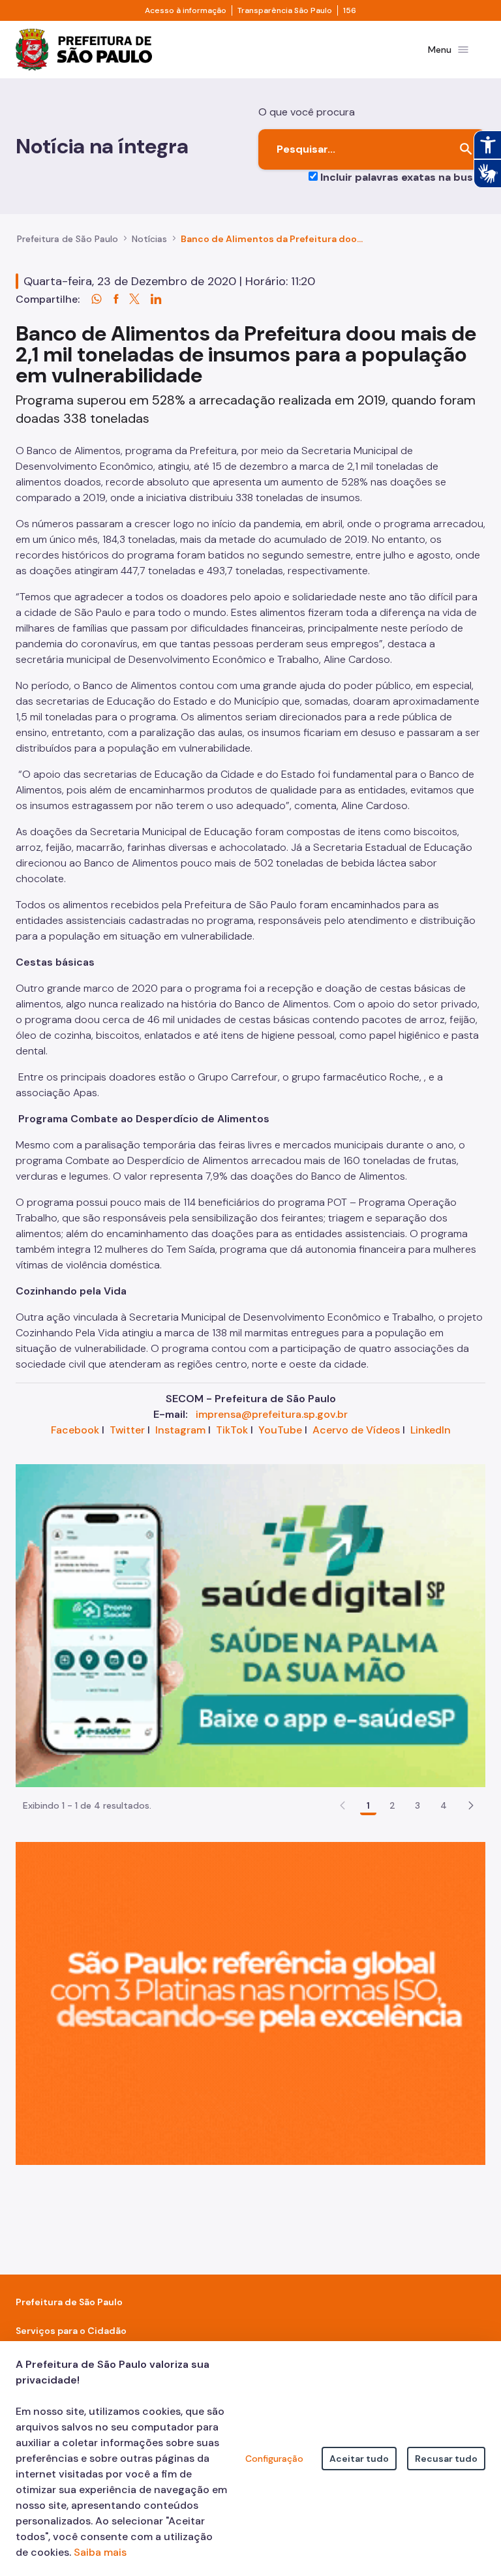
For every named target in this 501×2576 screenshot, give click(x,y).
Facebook (75, 1430)
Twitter (127, 1430)
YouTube (280, 1430)
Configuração (274, 2459)
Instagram (180, 1430)
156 (350, 10)
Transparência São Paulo (285, 10)
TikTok (232, 1430)
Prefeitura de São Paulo (68, 239)
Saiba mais (100, 2552)
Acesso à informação (186, 10)
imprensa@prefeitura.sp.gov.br (272, 1414)
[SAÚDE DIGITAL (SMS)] (250, 1625)
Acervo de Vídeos (356, 1430)
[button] (471, 1805)
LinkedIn (431, 1430)
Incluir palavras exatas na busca (403, 177)
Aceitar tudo (359, 2459)
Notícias (149, 239)
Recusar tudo (446, 2459)
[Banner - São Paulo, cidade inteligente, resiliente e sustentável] (250, 2003)
